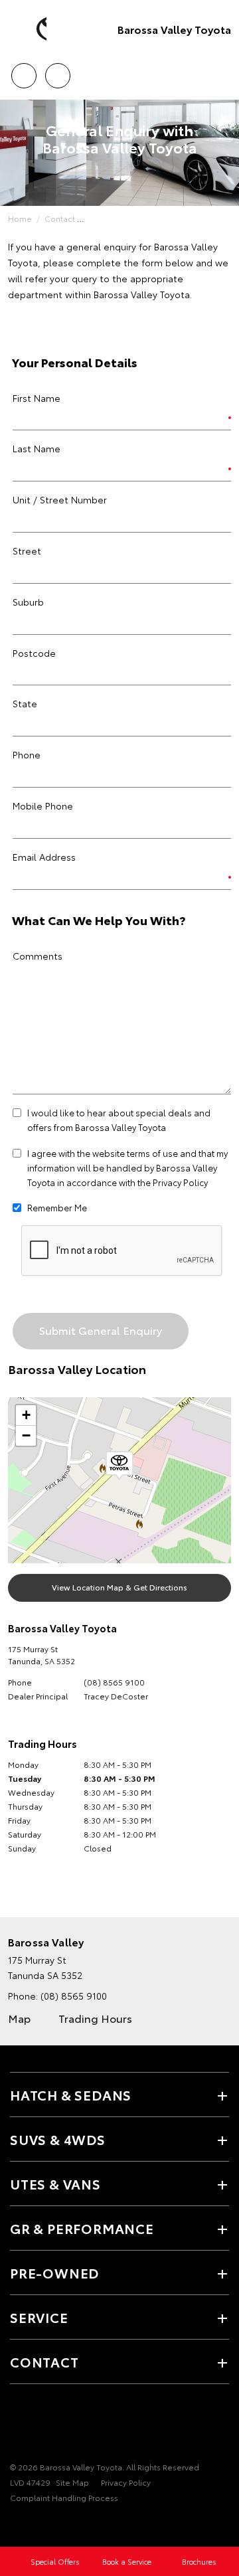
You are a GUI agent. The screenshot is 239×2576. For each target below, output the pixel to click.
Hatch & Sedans (71, 2095)
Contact (60, 218)
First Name (37, 398)
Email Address (44, 857)
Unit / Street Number (60, 499)
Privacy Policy (180, 1182)
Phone (27, 754)
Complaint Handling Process (64, 2497)
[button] (119, 1466)
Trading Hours (95, 2018)
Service (39, 2317)
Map (19, 2018)
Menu (221, 71)
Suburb (28, 602)
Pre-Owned (54, 2273)
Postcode (34, 653)
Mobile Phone (43, 806)
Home (20, 218)
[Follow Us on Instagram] (63, 2426)
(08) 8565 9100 (114, 1682)
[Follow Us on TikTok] (86, 2426)
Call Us (24, 71)
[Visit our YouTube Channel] (40, 2426)
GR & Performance (82, 2228)
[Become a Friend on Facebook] (18, 2426)
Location (57, 71)
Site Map (72, 2482)
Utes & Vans (55, 2184)
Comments (38, 956)
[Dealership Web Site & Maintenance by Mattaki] (36, 2524)
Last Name (37, 448)
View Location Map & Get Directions (119, 1587)
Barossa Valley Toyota (174, 29)
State (25, 703)
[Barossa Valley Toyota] (30, 29)
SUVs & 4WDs (58, 2139)
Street (27, 551)
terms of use (152, 1153)
